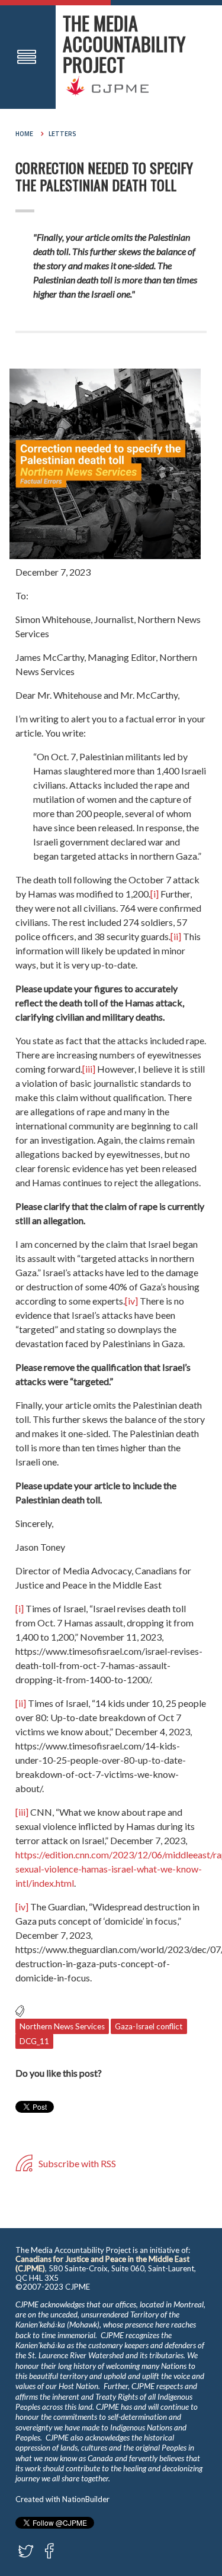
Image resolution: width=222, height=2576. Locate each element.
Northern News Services (62, 2026)
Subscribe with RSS (76, 2163)
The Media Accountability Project (124, 43)
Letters (62, 134)
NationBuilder (86, 2499)
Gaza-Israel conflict (149, 2026)
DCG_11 (34, 2041)
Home (24, 134)
